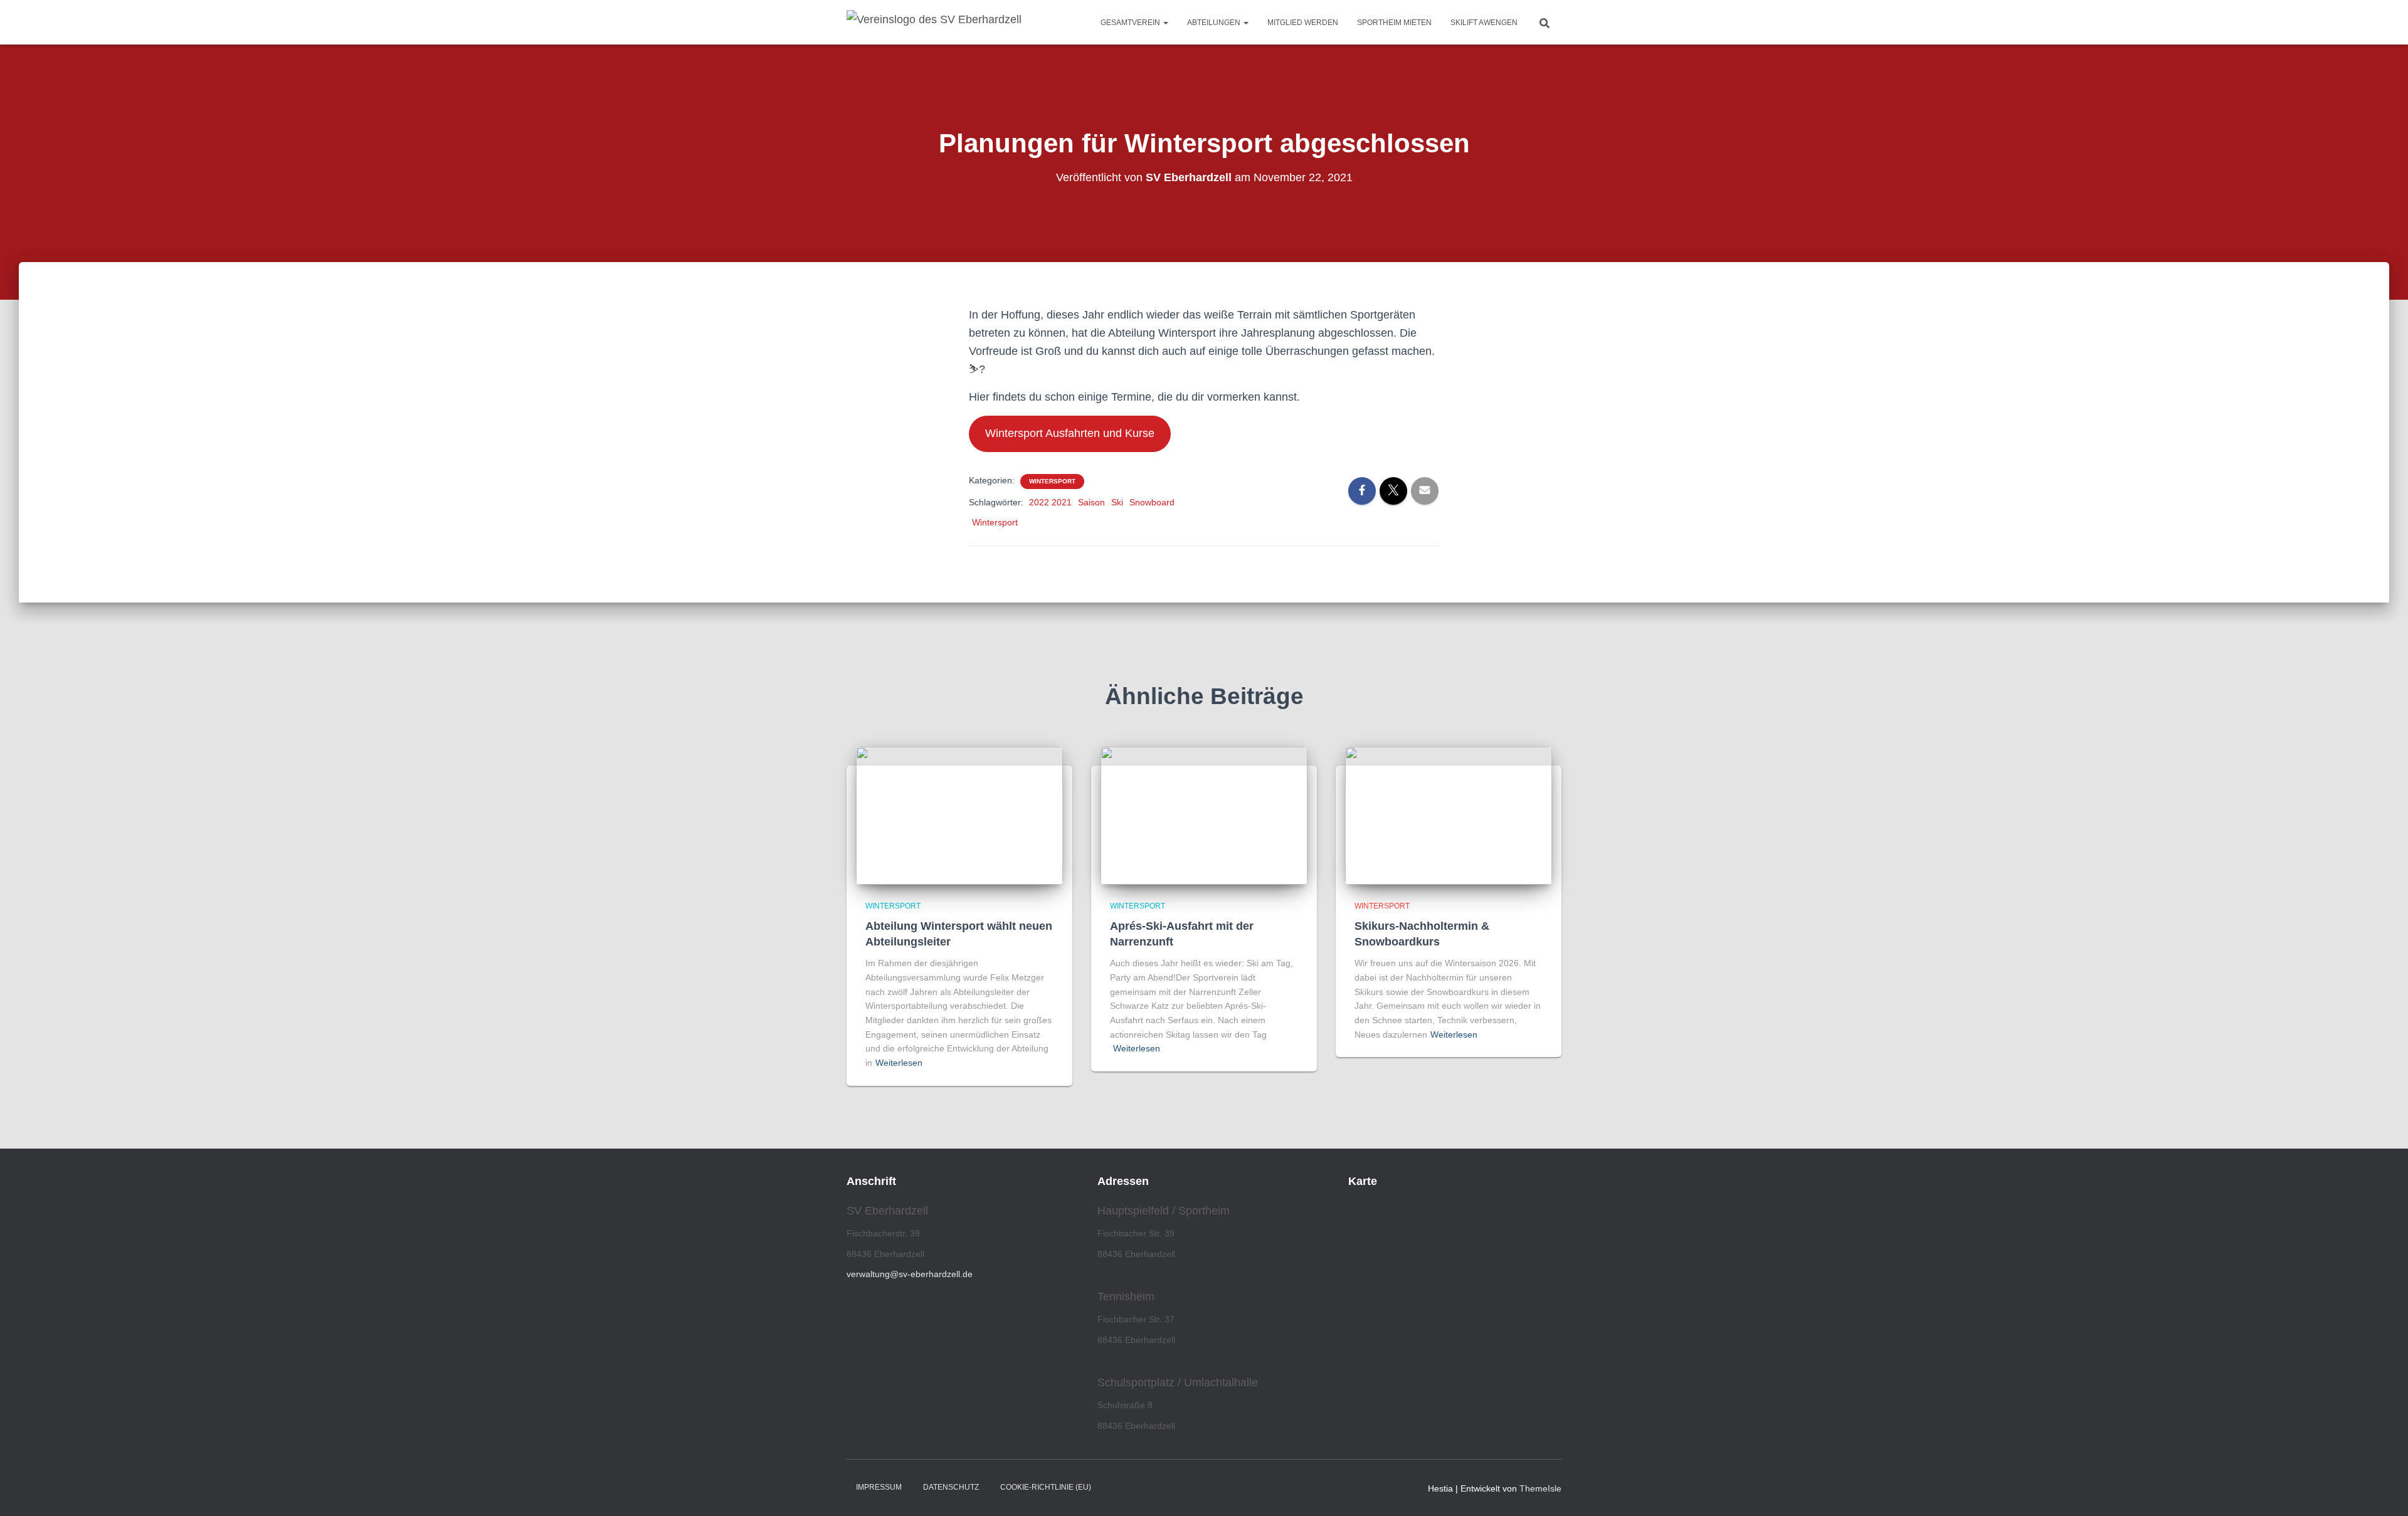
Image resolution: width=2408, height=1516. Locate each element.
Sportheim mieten (1394, 23)
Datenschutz (951, 1487)
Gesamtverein (1131, 23)
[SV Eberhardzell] (934, 23)
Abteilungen (1215, 23)
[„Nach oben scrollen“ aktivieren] (2383, 1491)
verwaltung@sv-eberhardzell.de (910, 1274)
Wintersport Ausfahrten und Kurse (1070, 433)
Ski (1117, 502)
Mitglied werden (1303, 23)
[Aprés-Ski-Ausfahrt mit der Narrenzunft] (1204, 814)
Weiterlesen (899, 1063)
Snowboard (1152, 502)
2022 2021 (1050, 502)
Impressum (879, 1487)
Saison (1091, 502)
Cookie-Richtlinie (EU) (1046, 1487)
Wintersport (1052, 481)
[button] (1165, 23)
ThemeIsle (1540, 1488)
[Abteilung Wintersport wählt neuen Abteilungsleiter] (959, 814)
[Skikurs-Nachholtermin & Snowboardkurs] (1449, 814)
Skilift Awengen (1484, 23)
